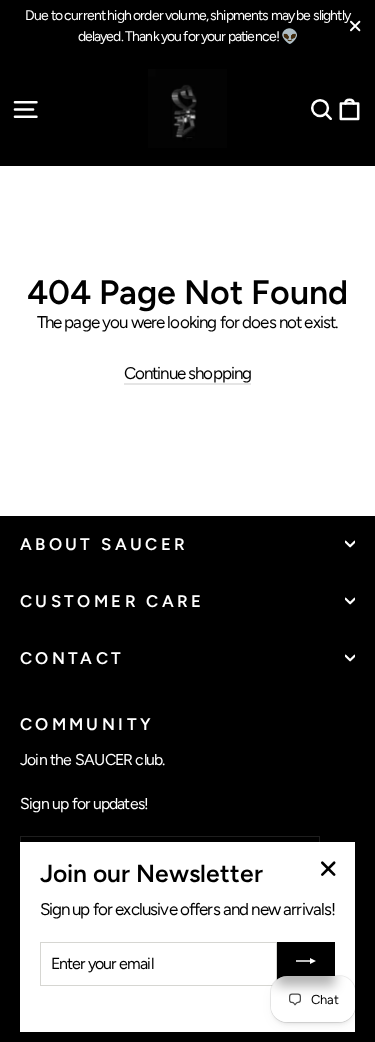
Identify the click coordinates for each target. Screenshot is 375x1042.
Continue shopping (188, 373)
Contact (72, 658)
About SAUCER (104, 544)
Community (87, 723)
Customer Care (112, 601)
